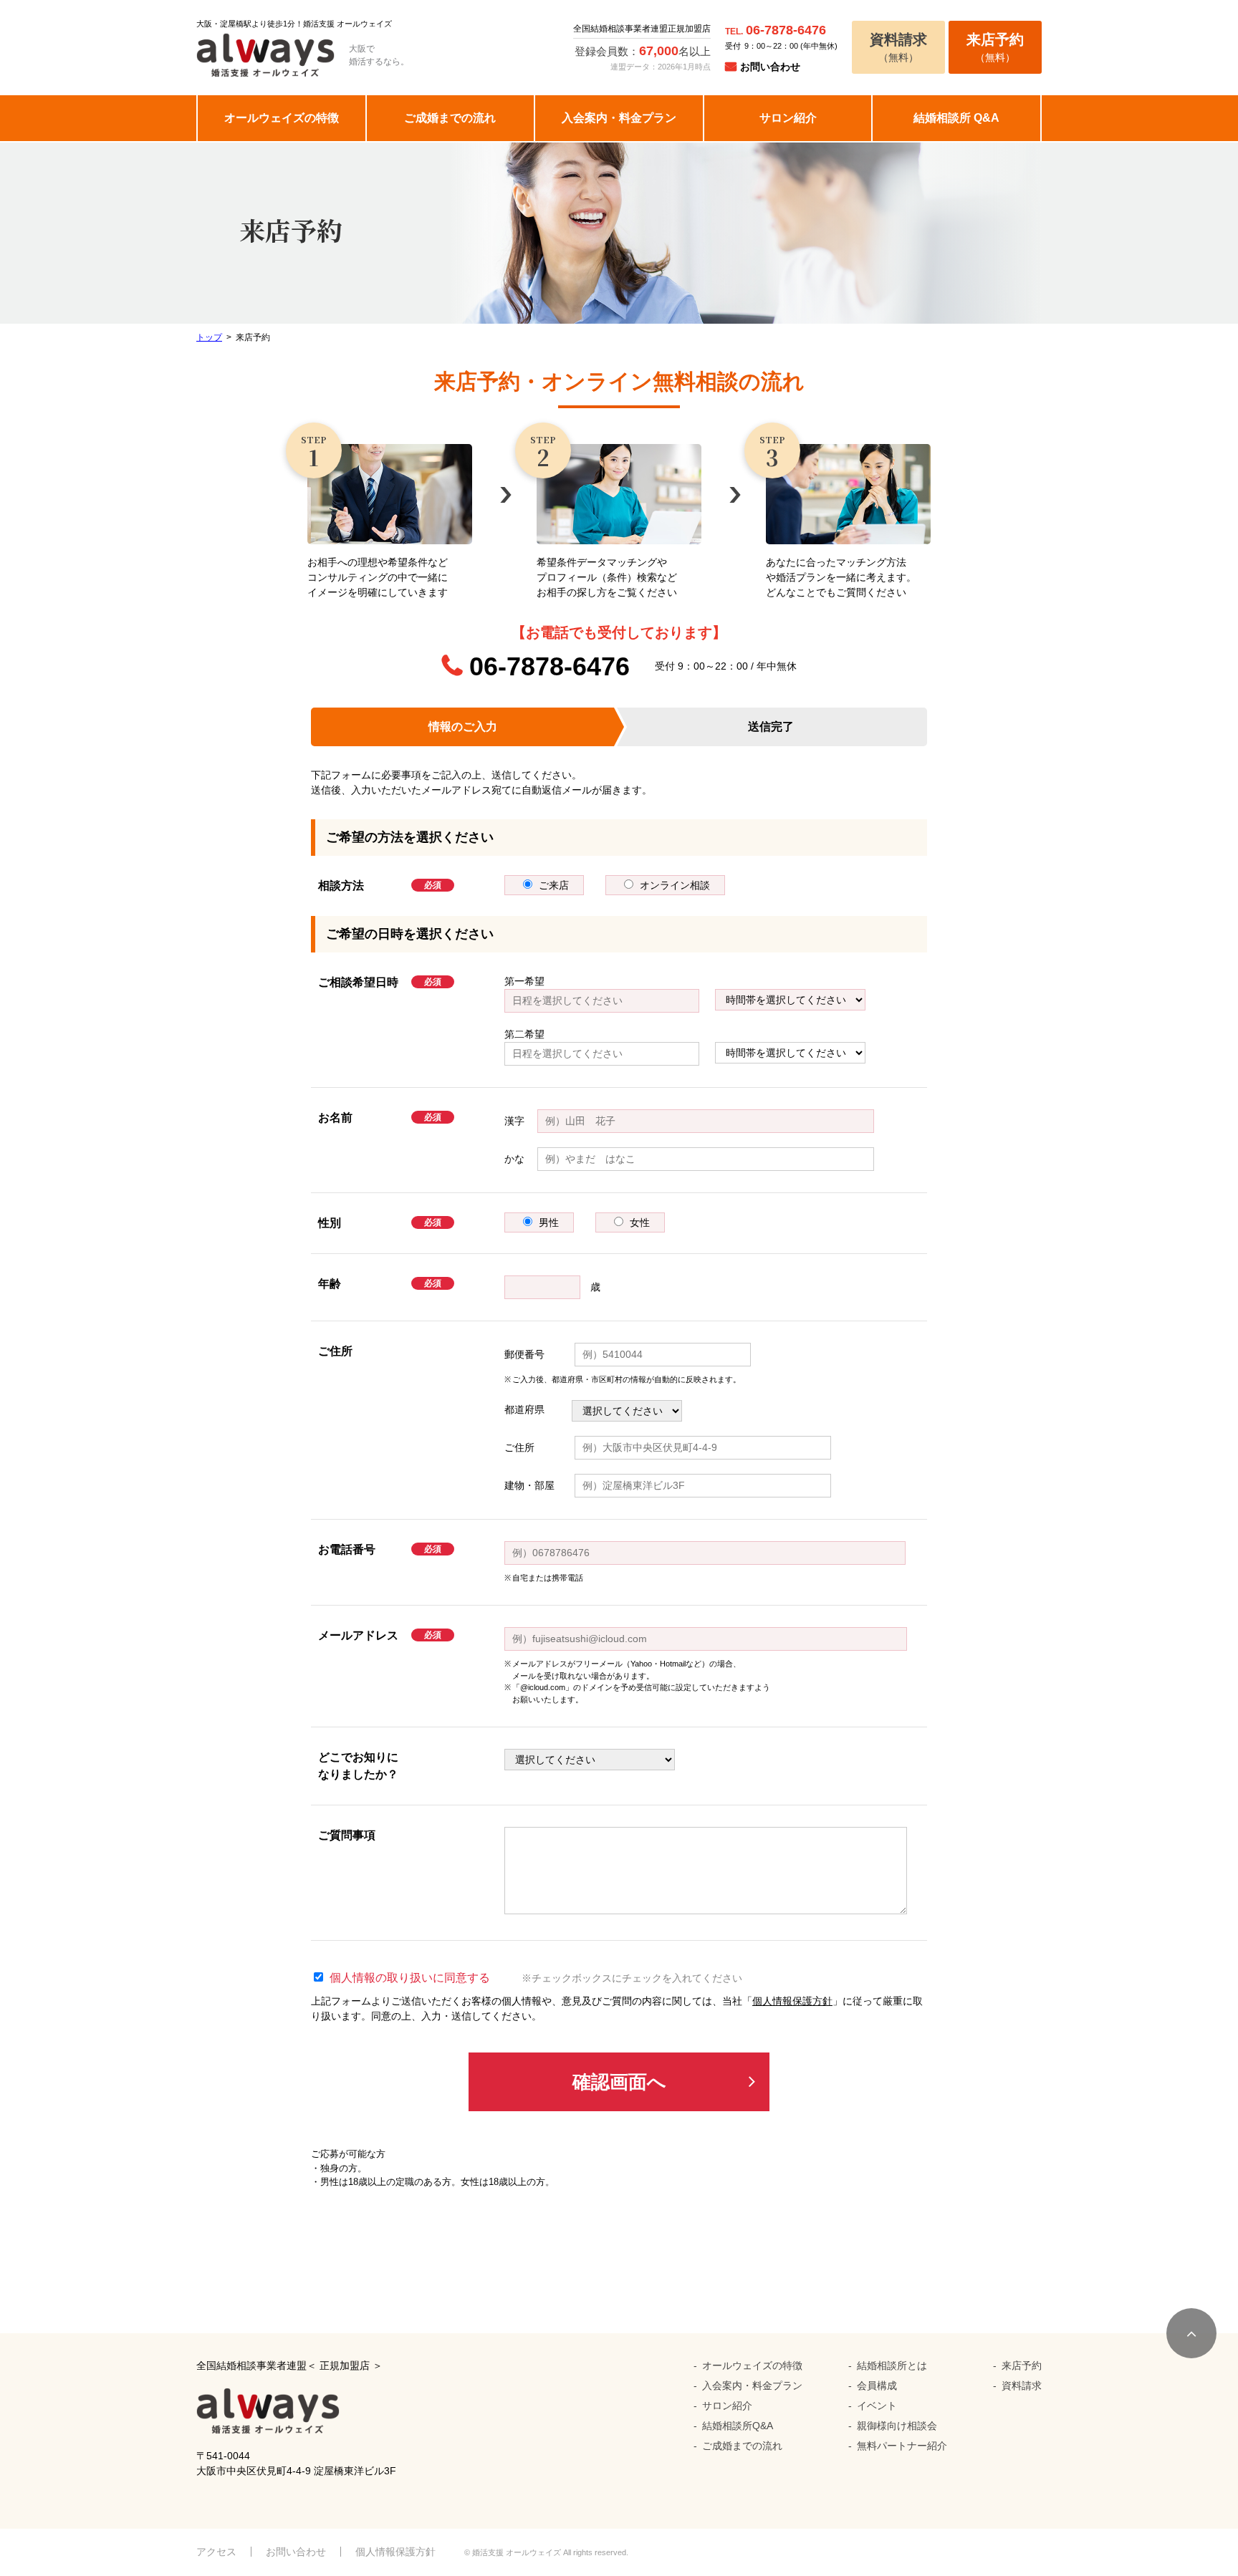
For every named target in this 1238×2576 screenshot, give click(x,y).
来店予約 (1022, 2365)
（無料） (898, 47)
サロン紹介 (788, 118)
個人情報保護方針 (792, 2001)
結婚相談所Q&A (738, 2426)
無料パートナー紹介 (902, 2446)
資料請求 (1022, 2386)
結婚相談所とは (892, 2365)
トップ (209, 337)
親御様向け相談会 (897, 2426)
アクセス (216, 2552)
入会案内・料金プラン (619, 118)
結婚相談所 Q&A (956, 118)
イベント (877, 2406)
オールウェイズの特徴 (282, 118)
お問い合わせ (770, 67)
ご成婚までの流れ (450, 118)
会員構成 (877, 2386)
